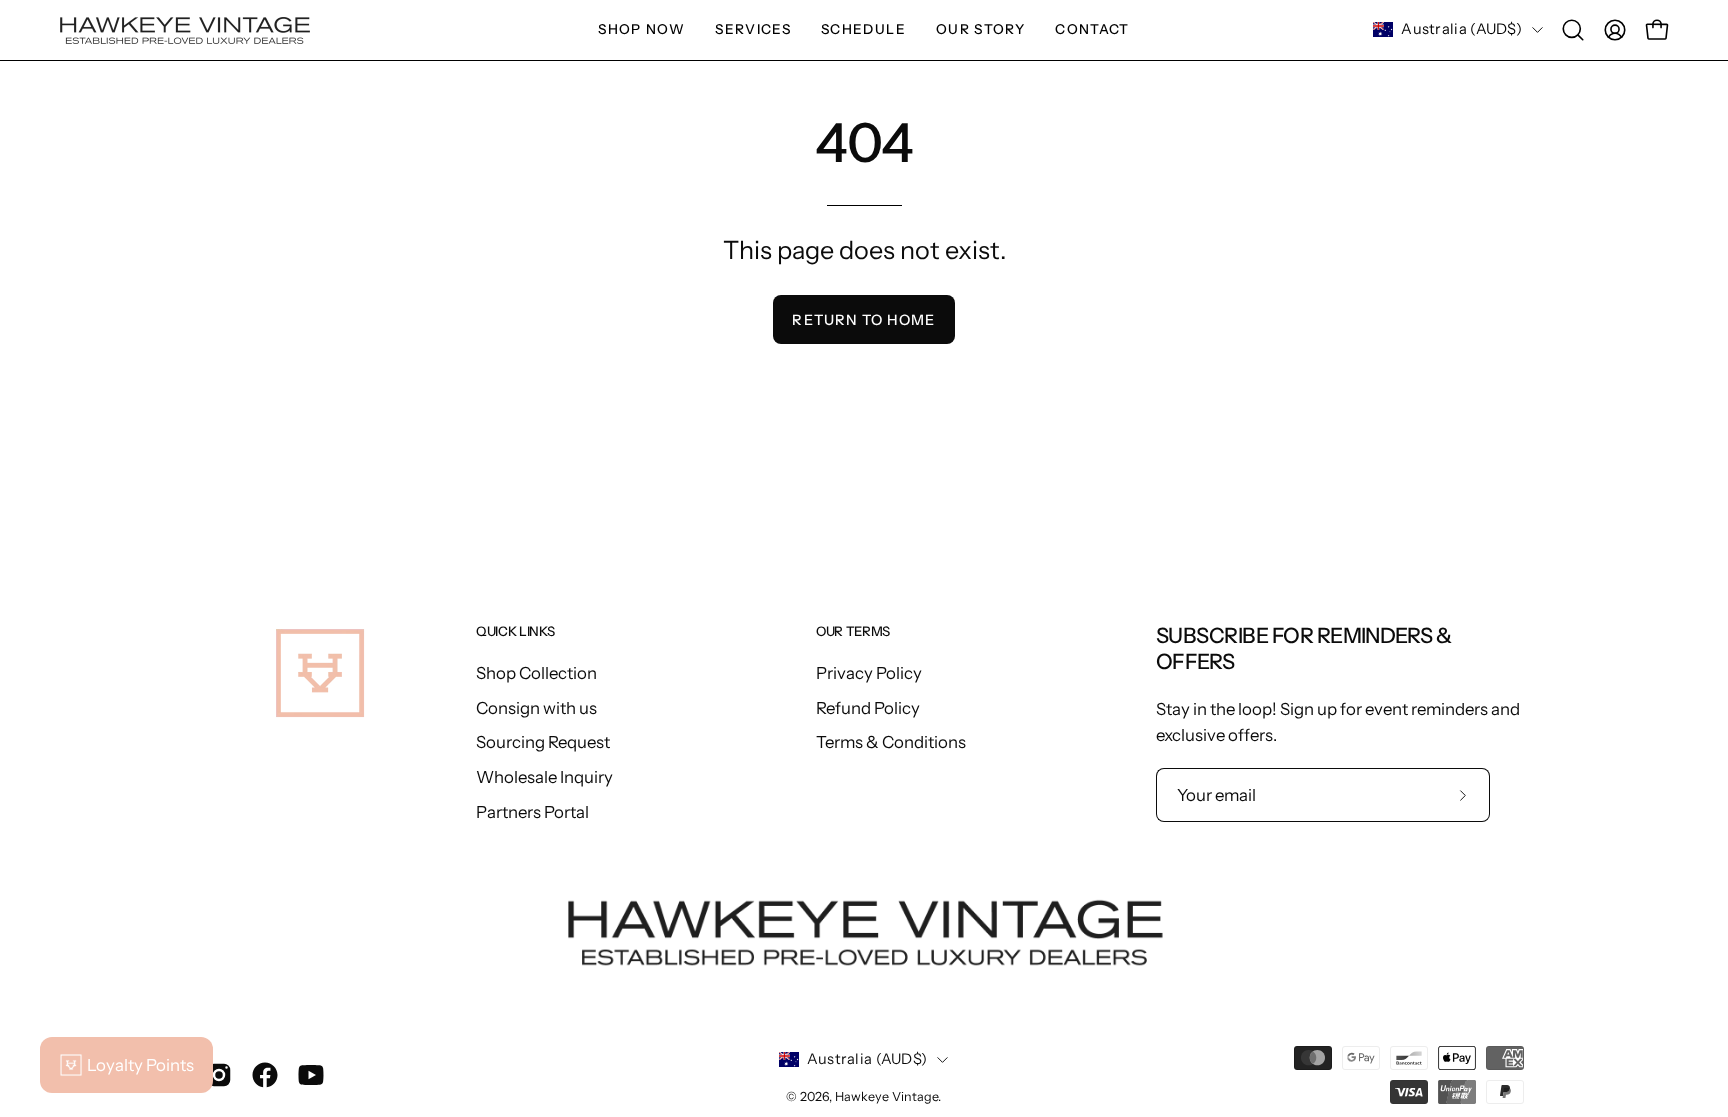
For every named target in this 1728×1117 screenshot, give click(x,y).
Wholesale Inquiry (544, 776)
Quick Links (515, 631)
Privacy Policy (869, 673)
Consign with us (536, 707)
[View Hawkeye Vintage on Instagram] (219, 1075)
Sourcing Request (543, 742)
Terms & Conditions (891, 742)
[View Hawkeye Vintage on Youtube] (311, 1075)
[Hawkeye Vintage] (185, 30)
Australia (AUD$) (1461, 29)
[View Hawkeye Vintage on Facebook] (265, 1075)
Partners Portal (532, 811)
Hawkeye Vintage (886, 1096)
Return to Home (863, 320)
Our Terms (853, 631)
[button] (753, 30)
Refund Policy (868, 707)
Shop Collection (536, 673)
